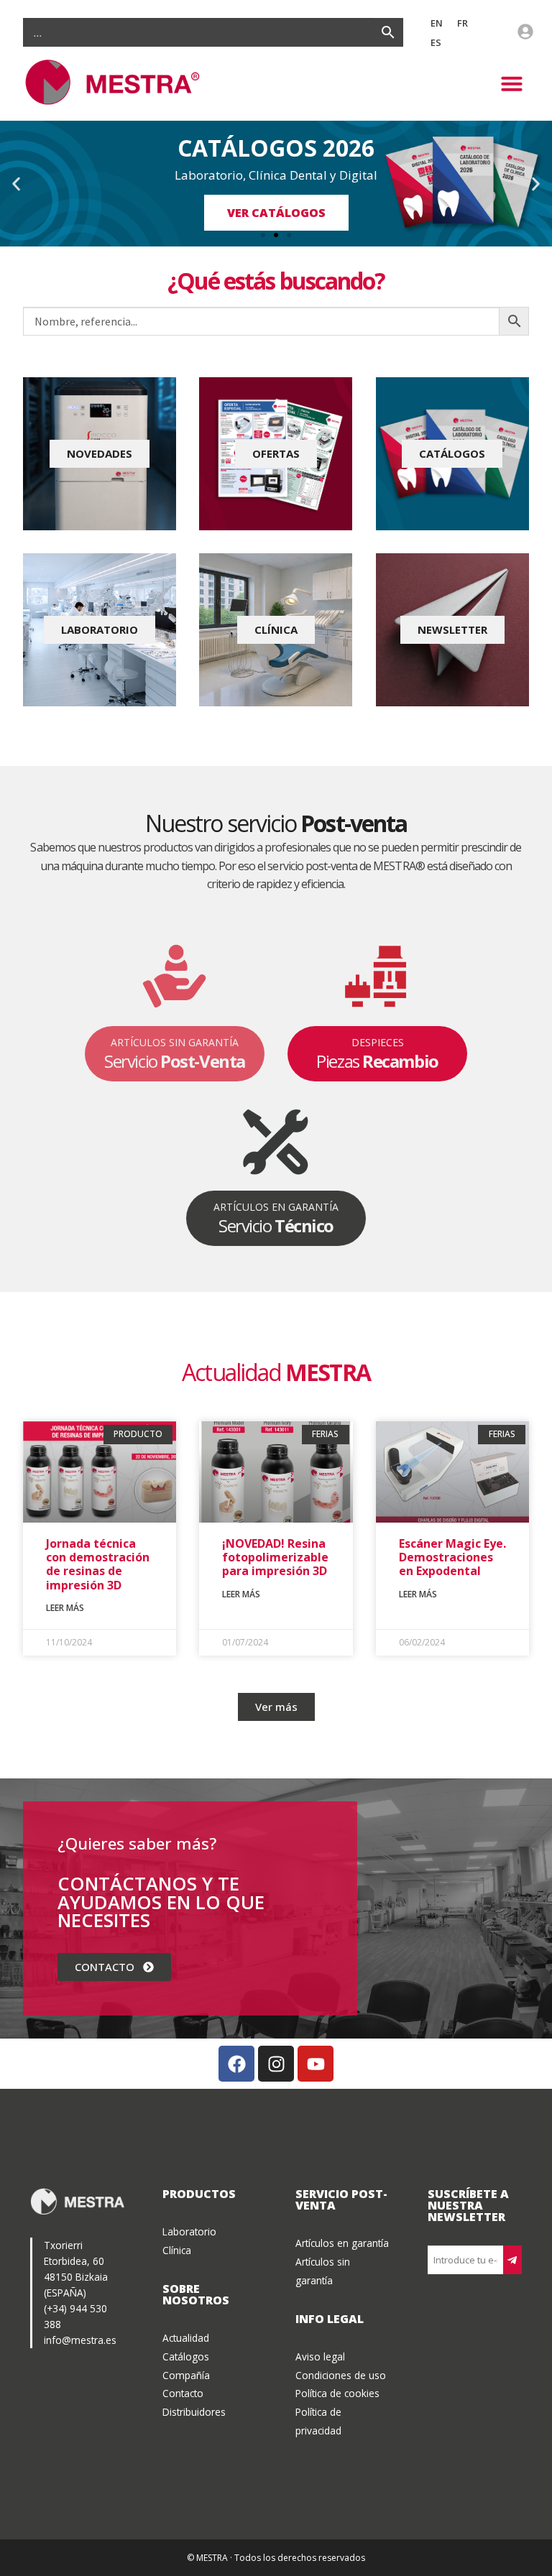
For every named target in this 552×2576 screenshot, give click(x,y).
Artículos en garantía (342, 2243)
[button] (512, 83)
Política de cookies (337, 2393)
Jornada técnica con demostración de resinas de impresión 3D (98, 1564)
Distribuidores (194, 2412)
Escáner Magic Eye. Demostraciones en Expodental (452, 1557)
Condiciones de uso (341, 2375)
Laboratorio (189, 2231)
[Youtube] (316, 2064)
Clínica (177, 2250)
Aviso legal (320, 2356)
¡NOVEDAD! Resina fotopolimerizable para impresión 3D (275, 1557)
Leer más (65, 1608)
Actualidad (186, 2338)
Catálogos (186, 2356)
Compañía (186, 2375)
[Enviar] (512, 2260)
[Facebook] (236, 2064)
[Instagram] (276, 2064)
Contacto (183, 2393)
